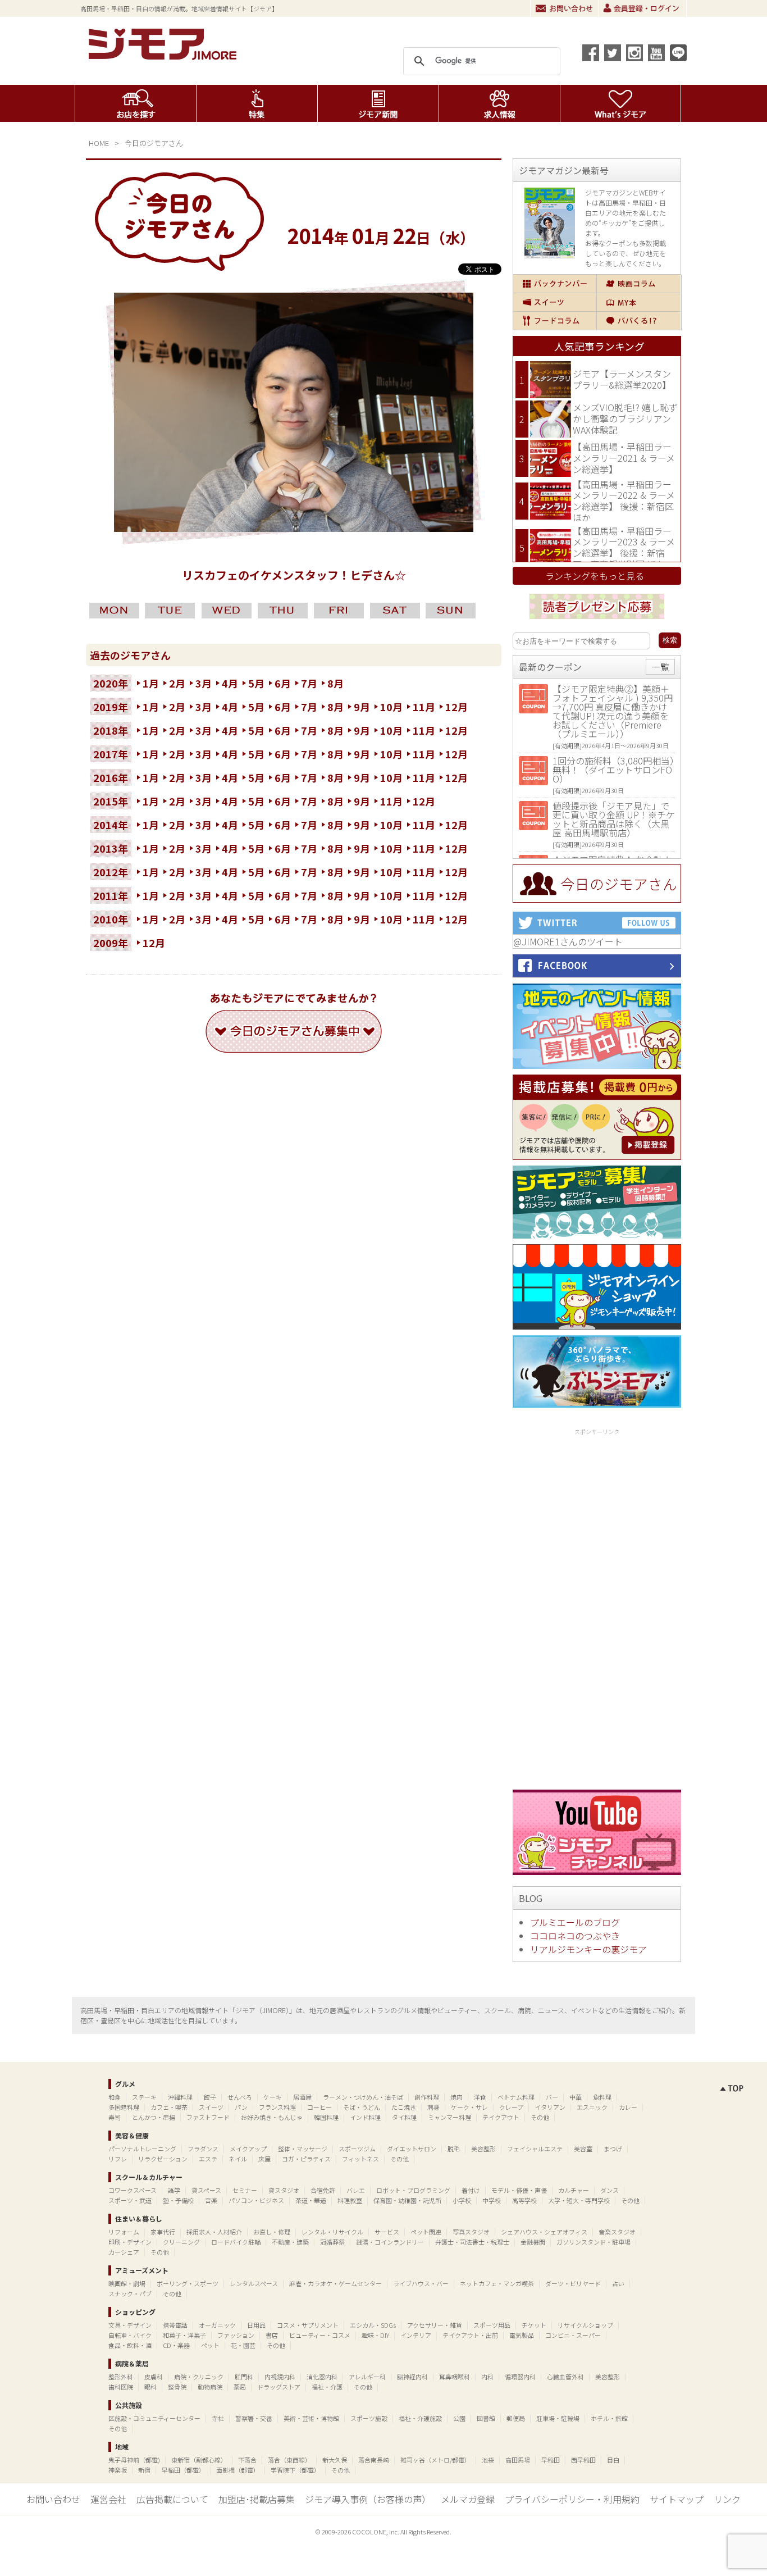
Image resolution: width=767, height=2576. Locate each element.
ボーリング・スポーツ (188, 2283)
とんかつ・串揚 (154, 2117)
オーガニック (217, 2325)
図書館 (486, 2418)
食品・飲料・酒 (130, 2345)
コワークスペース (133, 2190)
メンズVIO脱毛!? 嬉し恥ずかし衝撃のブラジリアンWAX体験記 (625, 418)
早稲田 (551, 2460)
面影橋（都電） (238, 2470)
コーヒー (319, 2107)
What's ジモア (621, 103)
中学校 (492, 2200)
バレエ (356, 2190)
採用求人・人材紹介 (214, 2232)
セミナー (245, 2190)
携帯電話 (175, 2325)
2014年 (111, 825)
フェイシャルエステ (535, 2149)
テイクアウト (501, 2117)
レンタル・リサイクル (332, 2232)
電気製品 (522, 2335)
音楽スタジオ (617, 2232)
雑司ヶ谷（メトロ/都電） (435, 2460)
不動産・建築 (290, 2242)
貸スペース (206, 2190)
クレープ (511, 2107)
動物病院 (210, 2387)
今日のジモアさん (154, 143)
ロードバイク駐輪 (236, 2242)
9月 (362, 707)
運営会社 (108, 2499)
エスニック (592, 2107)
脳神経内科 (412, 2377)
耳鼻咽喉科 (455, 2377)
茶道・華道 (311, 2200)
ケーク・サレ (469, 2107)
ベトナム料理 (516, 2097)
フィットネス (360, 2159)
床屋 (264, 2159)
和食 (115, 2097)
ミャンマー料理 (449, 2117)
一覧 (660, 667)
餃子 (210, 2097)
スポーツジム (357, 2149)
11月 (424, 707)
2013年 (111, 848)
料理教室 (350, 2200)
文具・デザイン (130, 2325)
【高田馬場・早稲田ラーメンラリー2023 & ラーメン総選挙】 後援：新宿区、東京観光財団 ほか (624, 547)
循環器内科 (520, 2377)
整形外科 (121, 2377)
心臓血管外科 (565, 2377)
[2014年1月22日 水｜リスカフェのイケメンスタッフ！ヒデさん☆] (294, 528)
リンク (727, 2499)
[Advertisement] (597, 1607)
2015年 (111, 801)
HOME (99, 143)
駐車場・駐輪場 (558, 2418)
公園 (459, 2418)
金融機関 (533, 2242)
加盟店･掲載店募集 (257, 2499)
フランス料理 (277, 2107)
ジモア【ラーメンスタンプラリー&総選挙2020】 (622, 379)
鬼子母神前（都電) (134, 2460)
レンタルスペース (254, 2283)
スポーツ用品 (492, 2325)
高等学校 (524, 2200)
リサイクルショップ (585, 2325)
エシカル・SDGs (373, 2325)
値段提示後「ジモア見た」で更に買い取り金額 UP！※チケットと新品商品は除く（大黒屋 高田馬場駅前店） (614, 819)
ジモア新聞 (378, 103)
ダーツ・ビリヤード (573, 2283)
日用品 (256, 2325)
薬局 (240, 2387)
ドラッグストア (279, 2387)
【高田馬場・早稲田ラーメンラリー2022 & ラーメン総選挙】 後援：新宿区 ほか (624, 501)
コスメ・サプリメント (308, 2325)
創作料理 (427, 2097)
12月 (456, 707)
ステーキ (144, 2097)
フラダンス (203, 2149)
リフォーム (124, 2232)
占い (618, 2283)
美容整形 (483, 2149)
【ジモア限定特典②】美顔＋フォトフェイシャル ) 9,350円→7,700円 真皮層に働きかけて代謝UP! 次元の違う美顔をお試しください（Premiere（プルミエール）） (613, 711)
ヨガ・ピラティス (306, 2159)
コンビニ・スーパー (573, 2335)
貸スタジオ (284, 2190)
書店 (272, 2335)
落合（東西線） (289, 2460)
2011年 (111, 895)
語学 (174, 2190)
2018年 (111, 730)
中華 (576, 2097)
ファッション (236, 2335)
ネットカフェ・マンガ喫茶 (497, 2283)
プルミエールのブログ (575, 1922)
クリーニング (181, 2242)
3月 (204, 683)
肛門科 (244, 2377)
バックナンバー (555, 284)
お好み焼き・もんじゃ (272, 2117)
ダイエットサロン (412, 2149)
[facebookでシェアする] (591, 53)
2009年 (111, 943)
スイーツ (555, 302)
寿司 (115, 2117)
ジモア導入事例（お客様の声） (368, 2499)
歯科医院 (121, 2387)
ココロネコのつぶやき (575, 1936)
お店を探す (136, 103)
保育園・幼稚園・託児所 (407, 2200)
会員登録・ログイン (642, 8)
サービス (387, 2232)
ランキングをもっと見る (595, 576)
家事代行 (163, 2232)
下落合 (247, 2460)
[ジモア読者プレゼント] (597, 621)
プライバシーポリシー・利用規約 (572, 2499)
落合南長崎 (374, 2460)
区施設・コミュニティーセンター (154, 2418)
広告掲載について (172, 2499)
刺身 (433, 2107)
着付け (471, 2190)
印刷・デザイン (130, 2242)
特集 (257, 103)
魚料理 (602, 2097)
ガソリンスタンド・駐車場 (593, 2242)
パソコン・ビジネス (256, 2200)
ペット (210, 2345)
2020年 (111, 683)
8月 (335, 683)
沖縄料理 (180, 2097)
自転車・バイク (130, 2335)
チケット (534, 2325)
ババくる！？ (639, 321)
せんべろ (240, 2097)
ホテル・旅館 (609, 2418)
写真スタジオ (471, 2232)
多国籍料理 (124, 2107)
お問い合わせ (564, 8)
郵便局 (516, 2418)
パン (241, 2107)
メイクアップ (248, 2149)
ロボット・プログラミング (413, 2190)
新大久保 (335, 2460)
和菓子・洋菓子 (184, 2335)
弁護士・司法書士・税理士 (472, 2242)
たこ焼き (404, 2107)
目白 (613, 2460)
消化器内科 (322, 2377)
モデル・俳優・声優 (519, 2190)
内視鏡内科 (280, 2377)
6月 (283, 683)
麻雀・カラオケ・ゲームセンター (335, 2283)
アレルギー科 (367, 2377)
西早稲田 (583, 2460)
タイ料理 (404, 2117)
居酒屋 (302, 2097)
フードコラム (555, 321)
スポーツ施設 (369, 2418)
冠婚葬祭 (332, 2242)
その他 (540, 2117)
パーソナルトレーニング (142, 2149)
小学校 (462, 2200)
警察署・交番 (254, 2418)
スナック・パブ (130, 2293)
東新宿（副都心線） (199, 2460)
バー (552, 2097)
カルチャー (574, 2190)
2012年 (111, 872)
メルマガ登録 (468, 2499)
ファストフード (208, 2117)
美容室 (583, 2149)
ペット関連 (426, 2232)
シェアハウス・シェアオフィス (544, 2232)
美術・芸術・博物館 (311, 2418)
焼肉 (456, 2097)
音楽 (211, 2200)
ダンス (610, 2190)
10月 (391, 707)
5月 (256, 683)
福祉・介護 (327, 2387)
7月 (309, 683)
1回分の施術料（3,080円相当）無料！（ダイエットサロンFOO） (613, 770)
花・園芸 (243, 2345)
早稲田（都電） (183, 2470)
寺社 (218, 2418)
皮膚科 (154, 2377)
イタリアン (550, 2107)
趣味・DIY (375, 2335)
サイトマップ (677, 2499)
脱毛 (454, 2149)
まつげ (613, 2149)
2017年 (111, 754)
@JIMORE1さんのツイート (568, 941)
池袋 (488, 2460)
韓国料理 (326, 2117)
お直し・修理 (272, 2232)
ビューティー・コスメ (320, 2335)
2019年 (111, 707)
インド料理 (365, 2117)
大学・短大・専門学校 (579, 2200)
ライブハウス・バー (421, 2283)
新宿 (144, 2470)
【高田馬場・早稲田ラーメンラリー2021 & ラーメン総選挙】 (624, 458)
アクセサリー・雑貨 (435, 2325)
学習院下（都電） (295, 2470)
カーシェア (124, 2252)
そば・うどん (362, 2107)
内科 (487, 2377)
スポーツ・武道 (130, 2200)
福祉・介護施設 (420, 2418)
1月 (151, 683)
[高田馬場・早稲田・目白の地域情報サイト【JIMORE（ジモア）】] (165, 56)
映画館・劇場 (127, 2283)
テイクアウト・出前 (470, 2335)
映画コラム (639, 284)
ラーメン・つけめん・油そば (363, 2097)
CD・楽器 (176, 2345)
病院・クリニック (199, 2377)
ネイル (238, 2159)
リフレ (118, 2159)
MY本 (639, 302)
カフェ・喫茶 (169, 2107)
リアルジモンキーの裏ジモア (588, 1949)
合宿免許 (323, 2190)
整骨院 (177, 2387)
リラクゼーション (163, 2159)
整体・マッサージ (303, 2149)
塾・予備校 (178, 2200)
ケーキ (273, 2097)
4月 (230, 683)
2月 (177, 683)
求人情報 (499, 103)
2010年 (111, 919)
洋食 (480, 2097)
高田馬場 (518, 2460)
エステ (208, 2159)
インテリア (416, 2335)
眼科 (150, 2387)
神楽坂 (118, 2470)
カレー (628, 2107)
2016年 (111, 777)
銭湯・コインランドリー (390, 2242)
